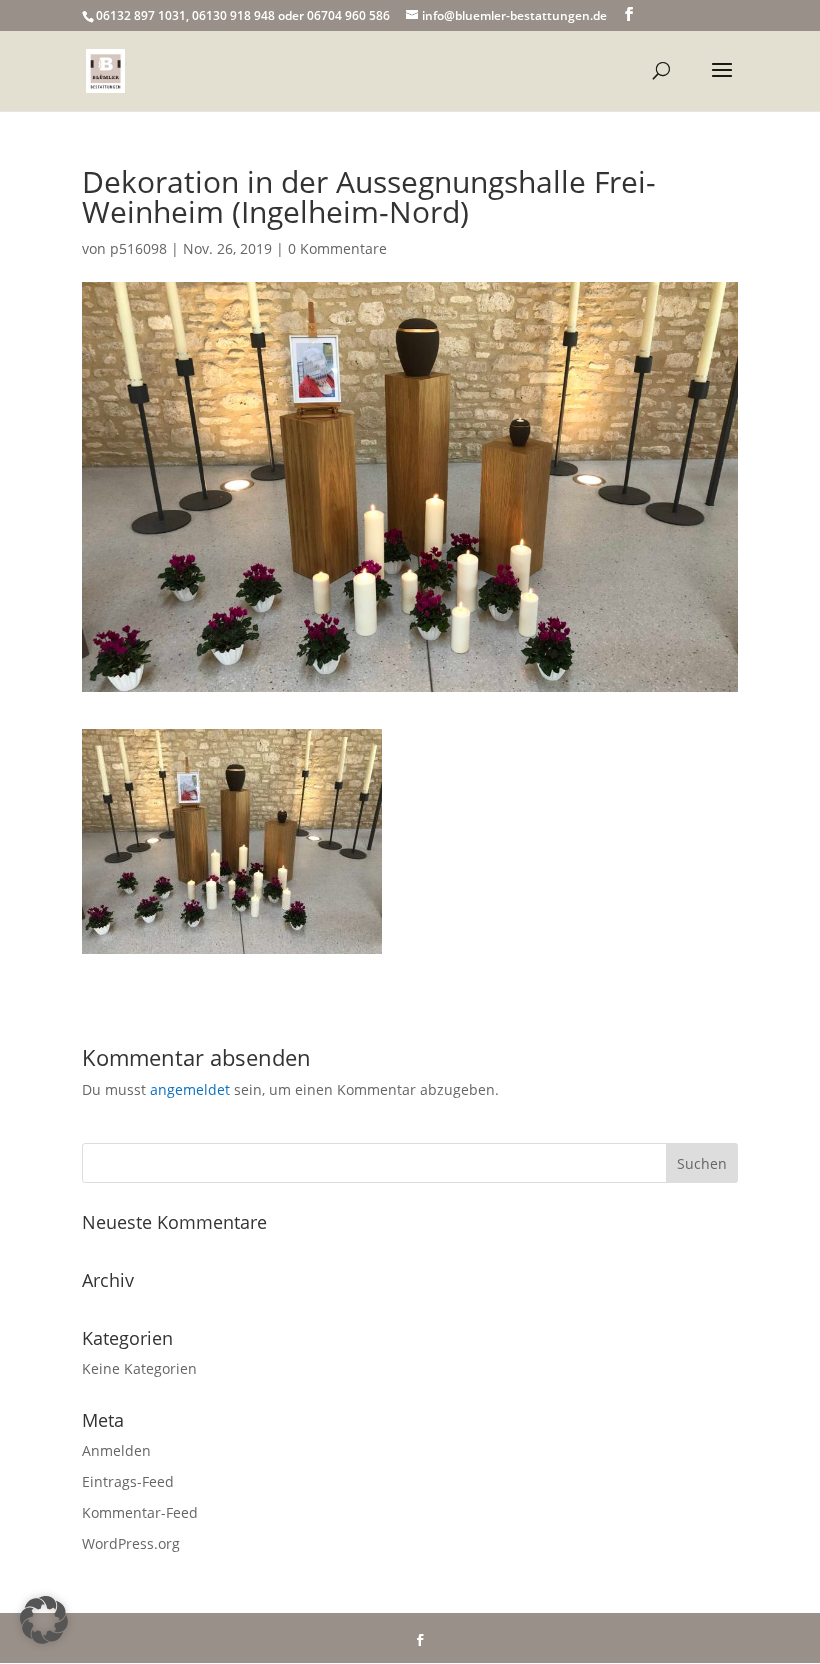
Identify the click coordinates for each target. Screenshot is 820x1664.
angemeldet (190, 1089)
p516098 (138, 248)
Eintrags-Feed (128, 1481)
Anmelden (116, 1450)
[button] (44, 1620)
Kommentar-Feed (140, 1512)
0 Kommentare (337, 248)
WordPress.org (131, 1543)
